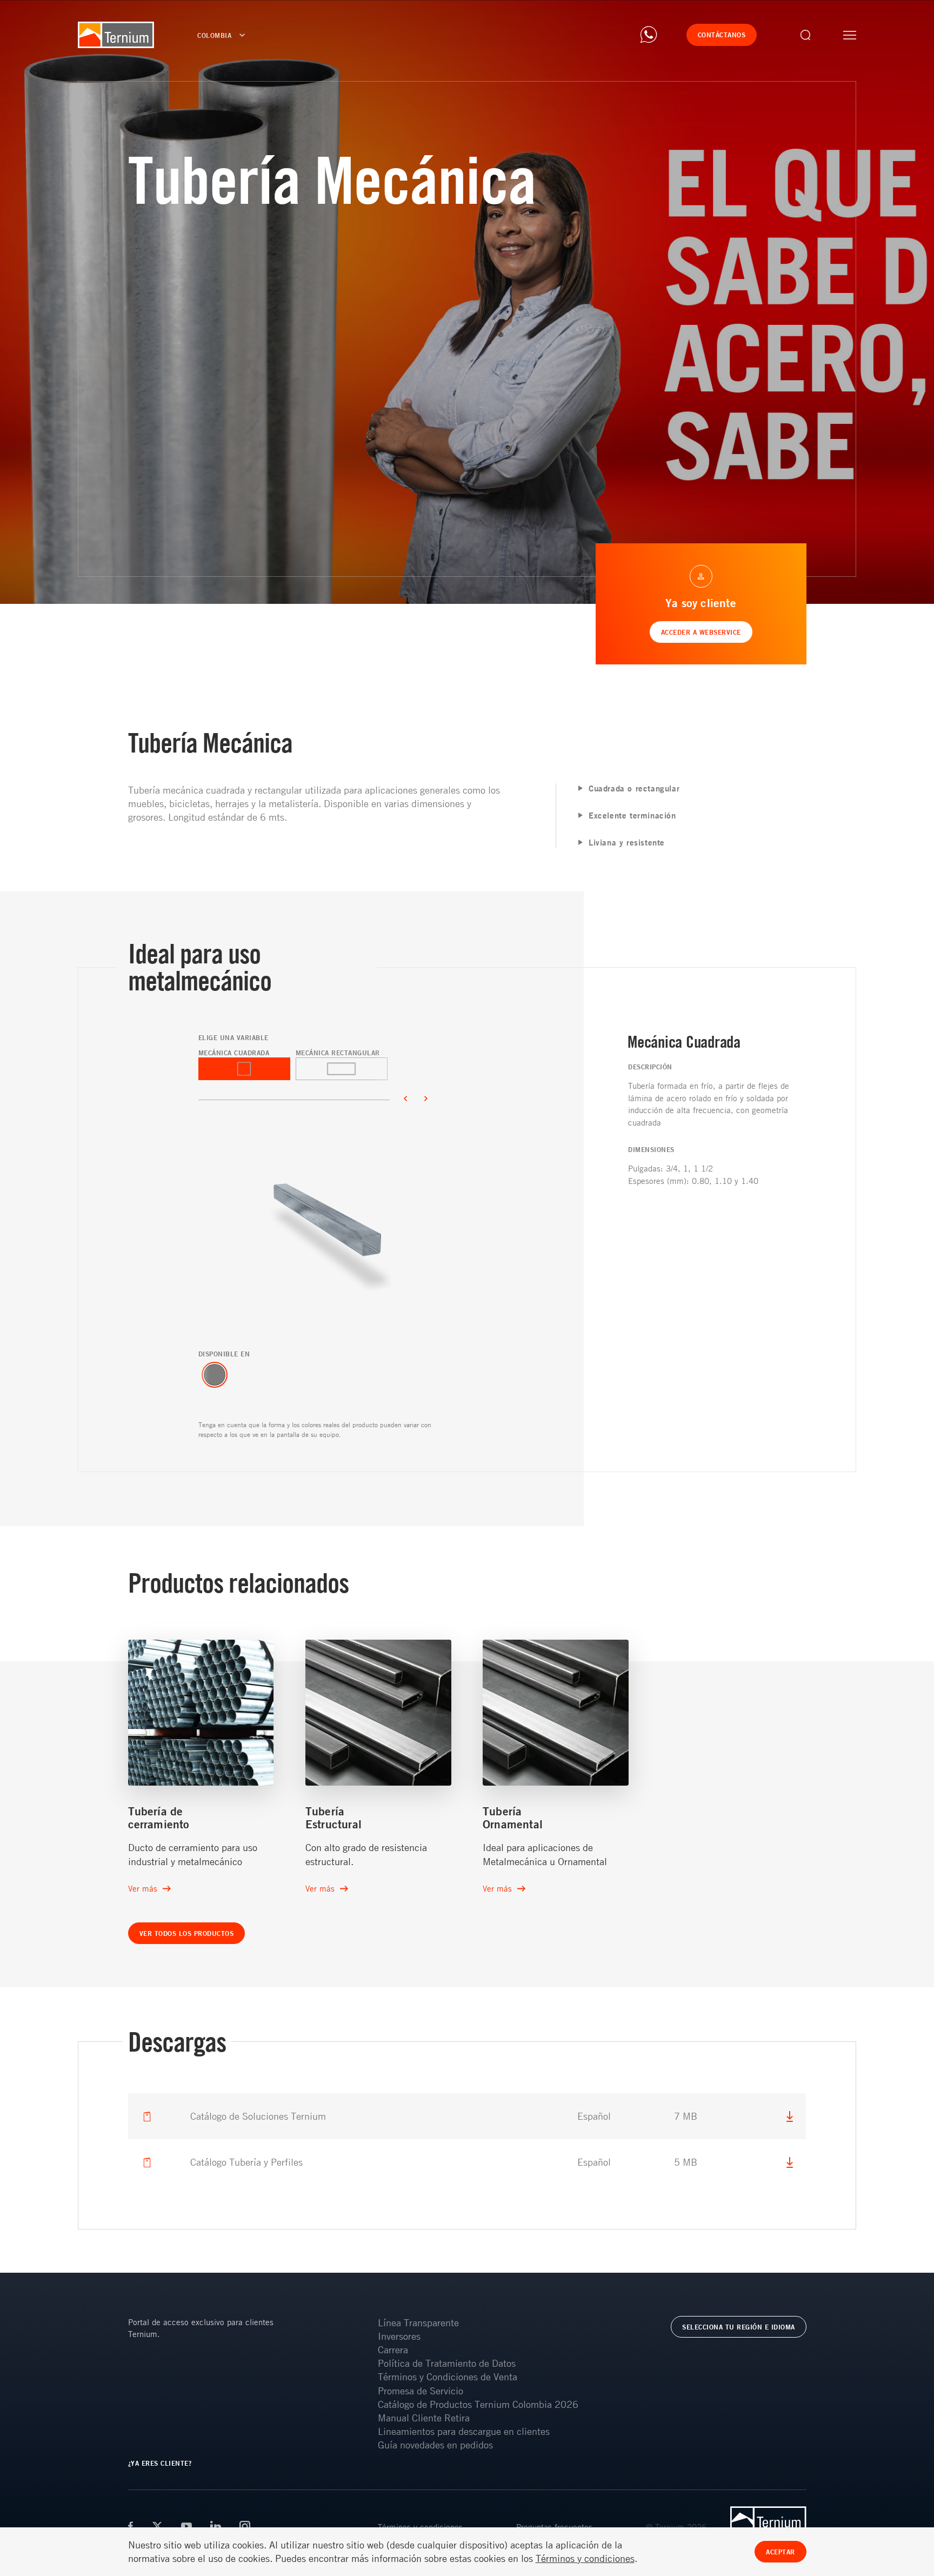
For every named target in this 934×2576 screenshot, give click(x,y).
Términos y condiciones (585, 2558)
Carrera (393, 2349)
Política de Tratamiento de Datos (447, 2363)
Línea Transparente (418, 2322)
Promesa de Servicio (421, 2391)
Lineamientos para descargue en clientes (464, 2431)
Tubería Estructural (333, 1818)
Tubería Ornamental (513, 1818)
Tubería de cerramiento (159, 1818)
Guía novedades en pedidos (435, 2445)
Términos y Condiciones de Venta (448, 2377)
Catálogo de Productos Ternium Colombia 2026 (478, 2404)
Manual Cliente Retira (424, 2418)
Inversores (399, 2336)
